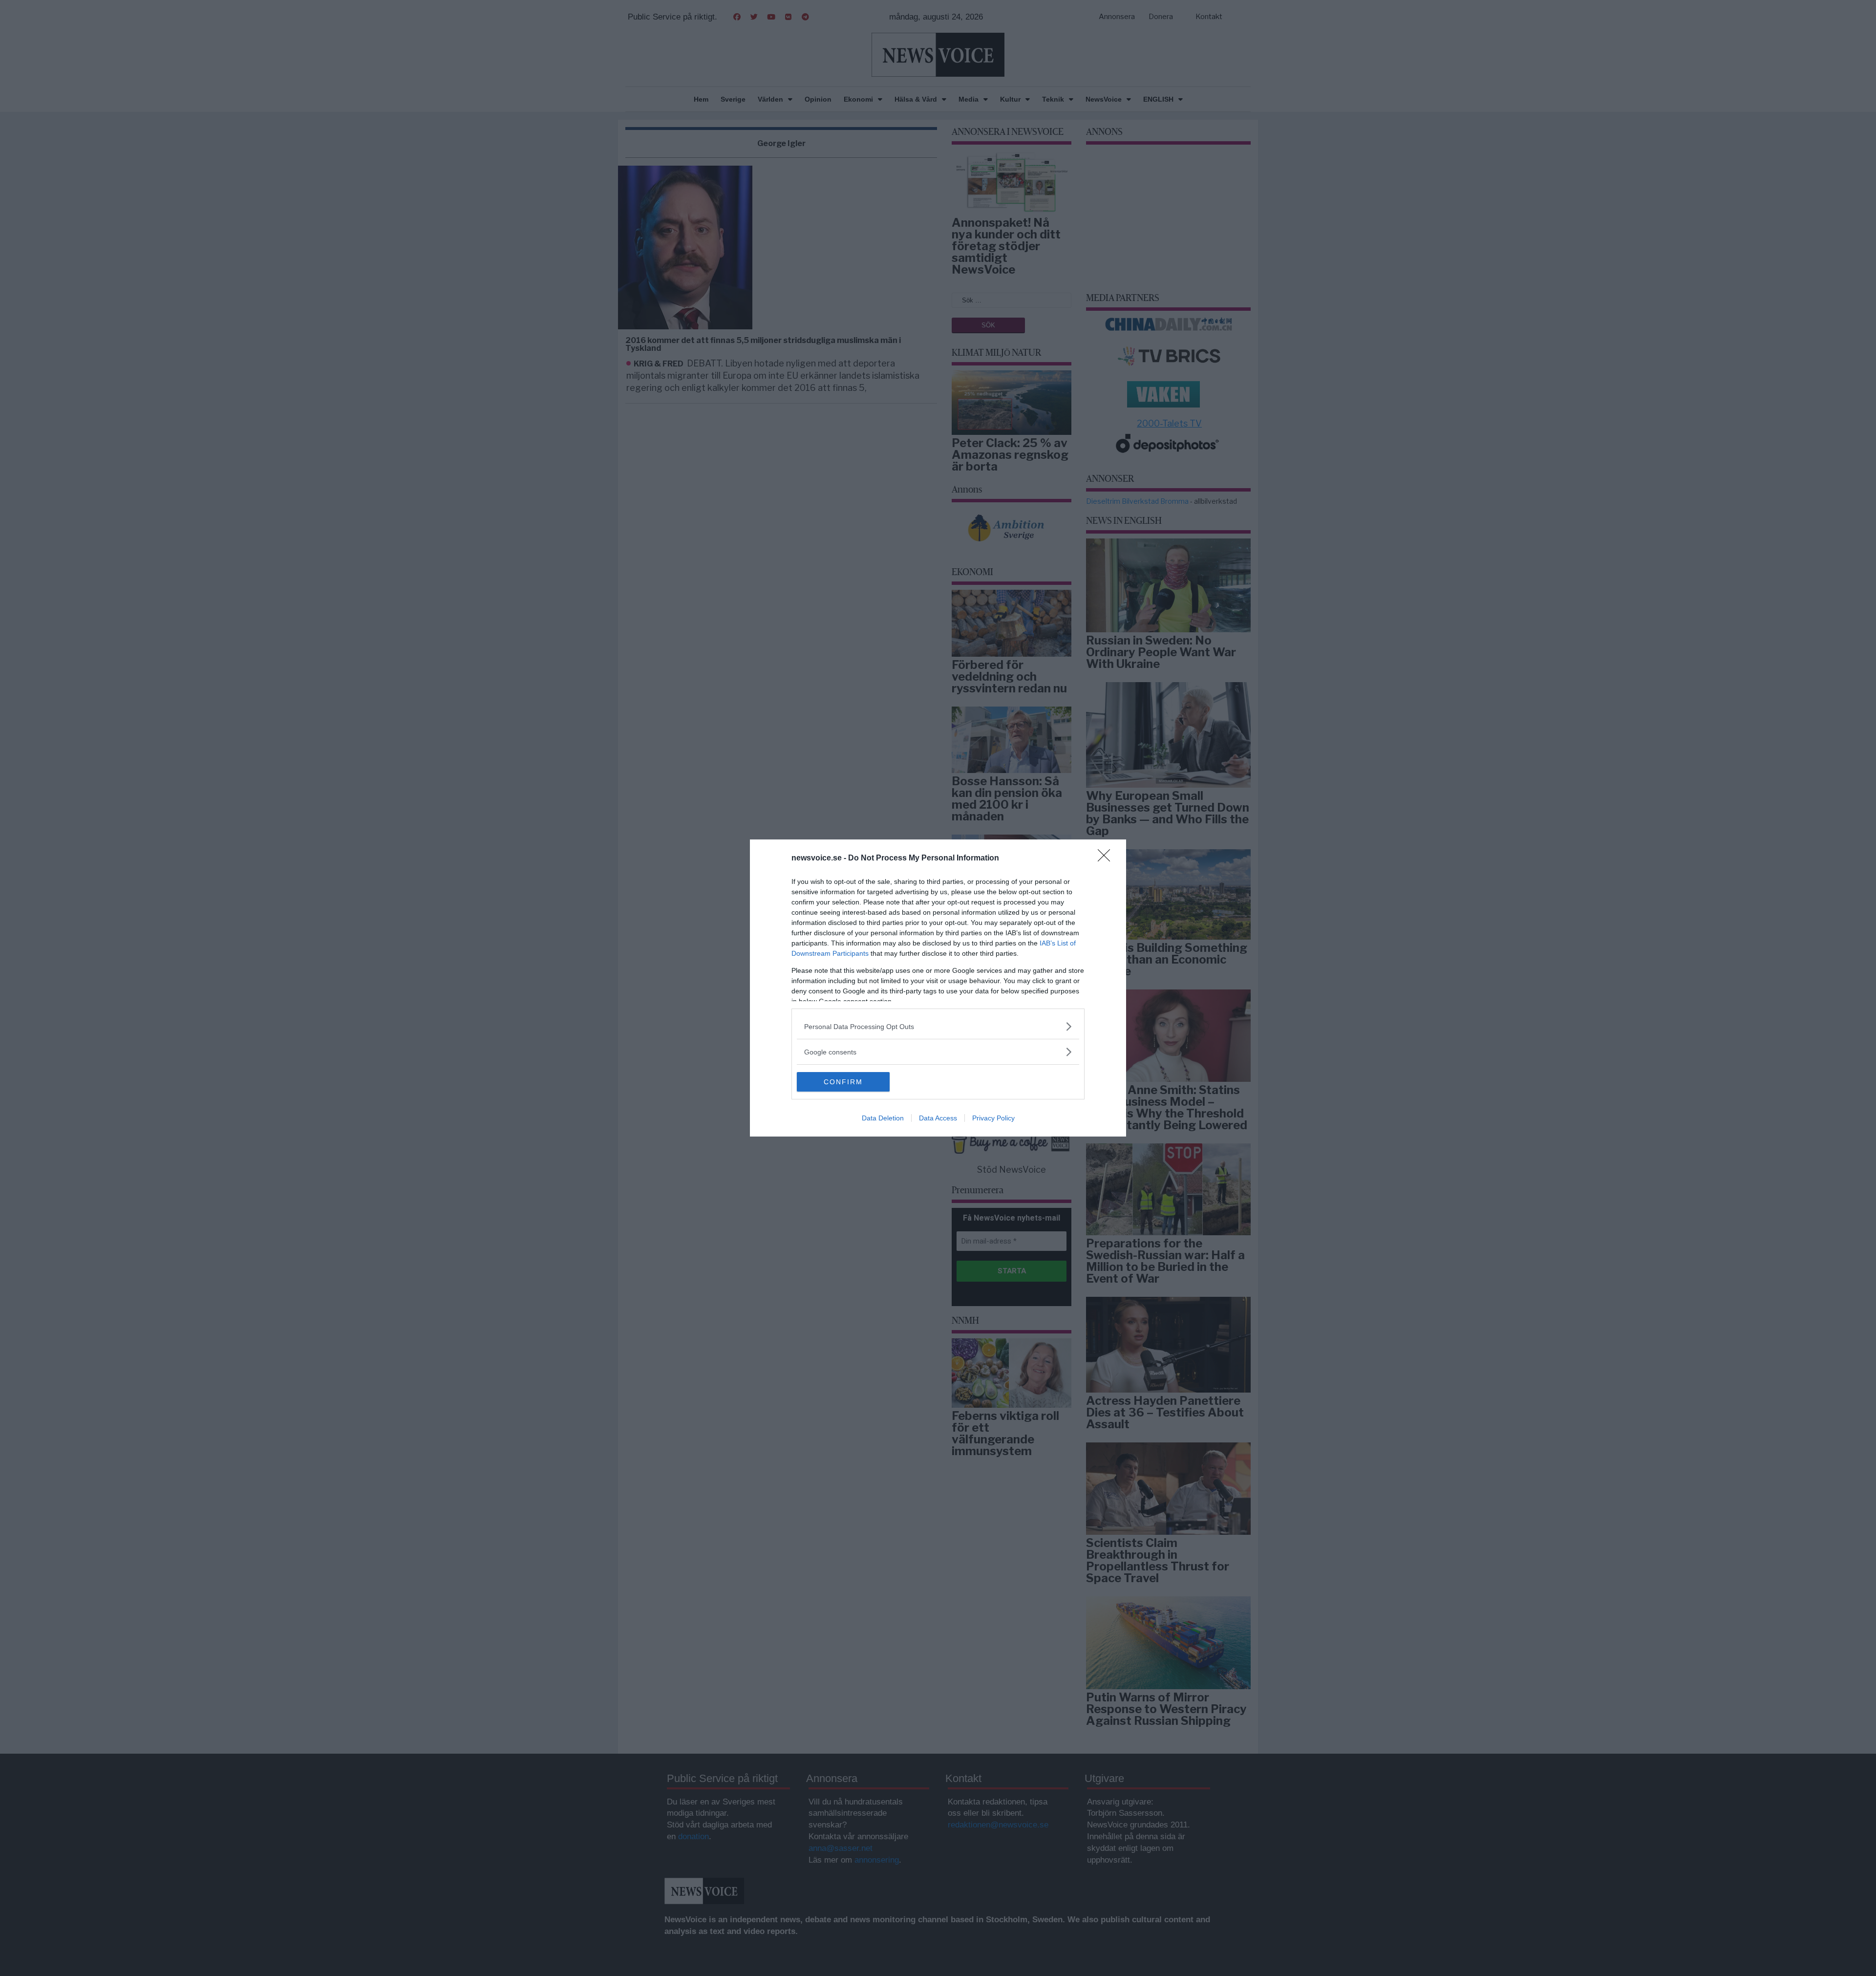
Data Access (938, 1118)
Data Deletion (883, 1118)
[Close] (1107, 859)
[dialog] (938, 988)
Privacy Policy (993, 1118)
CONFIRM (843, 1082)
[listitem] (938, 1026)
